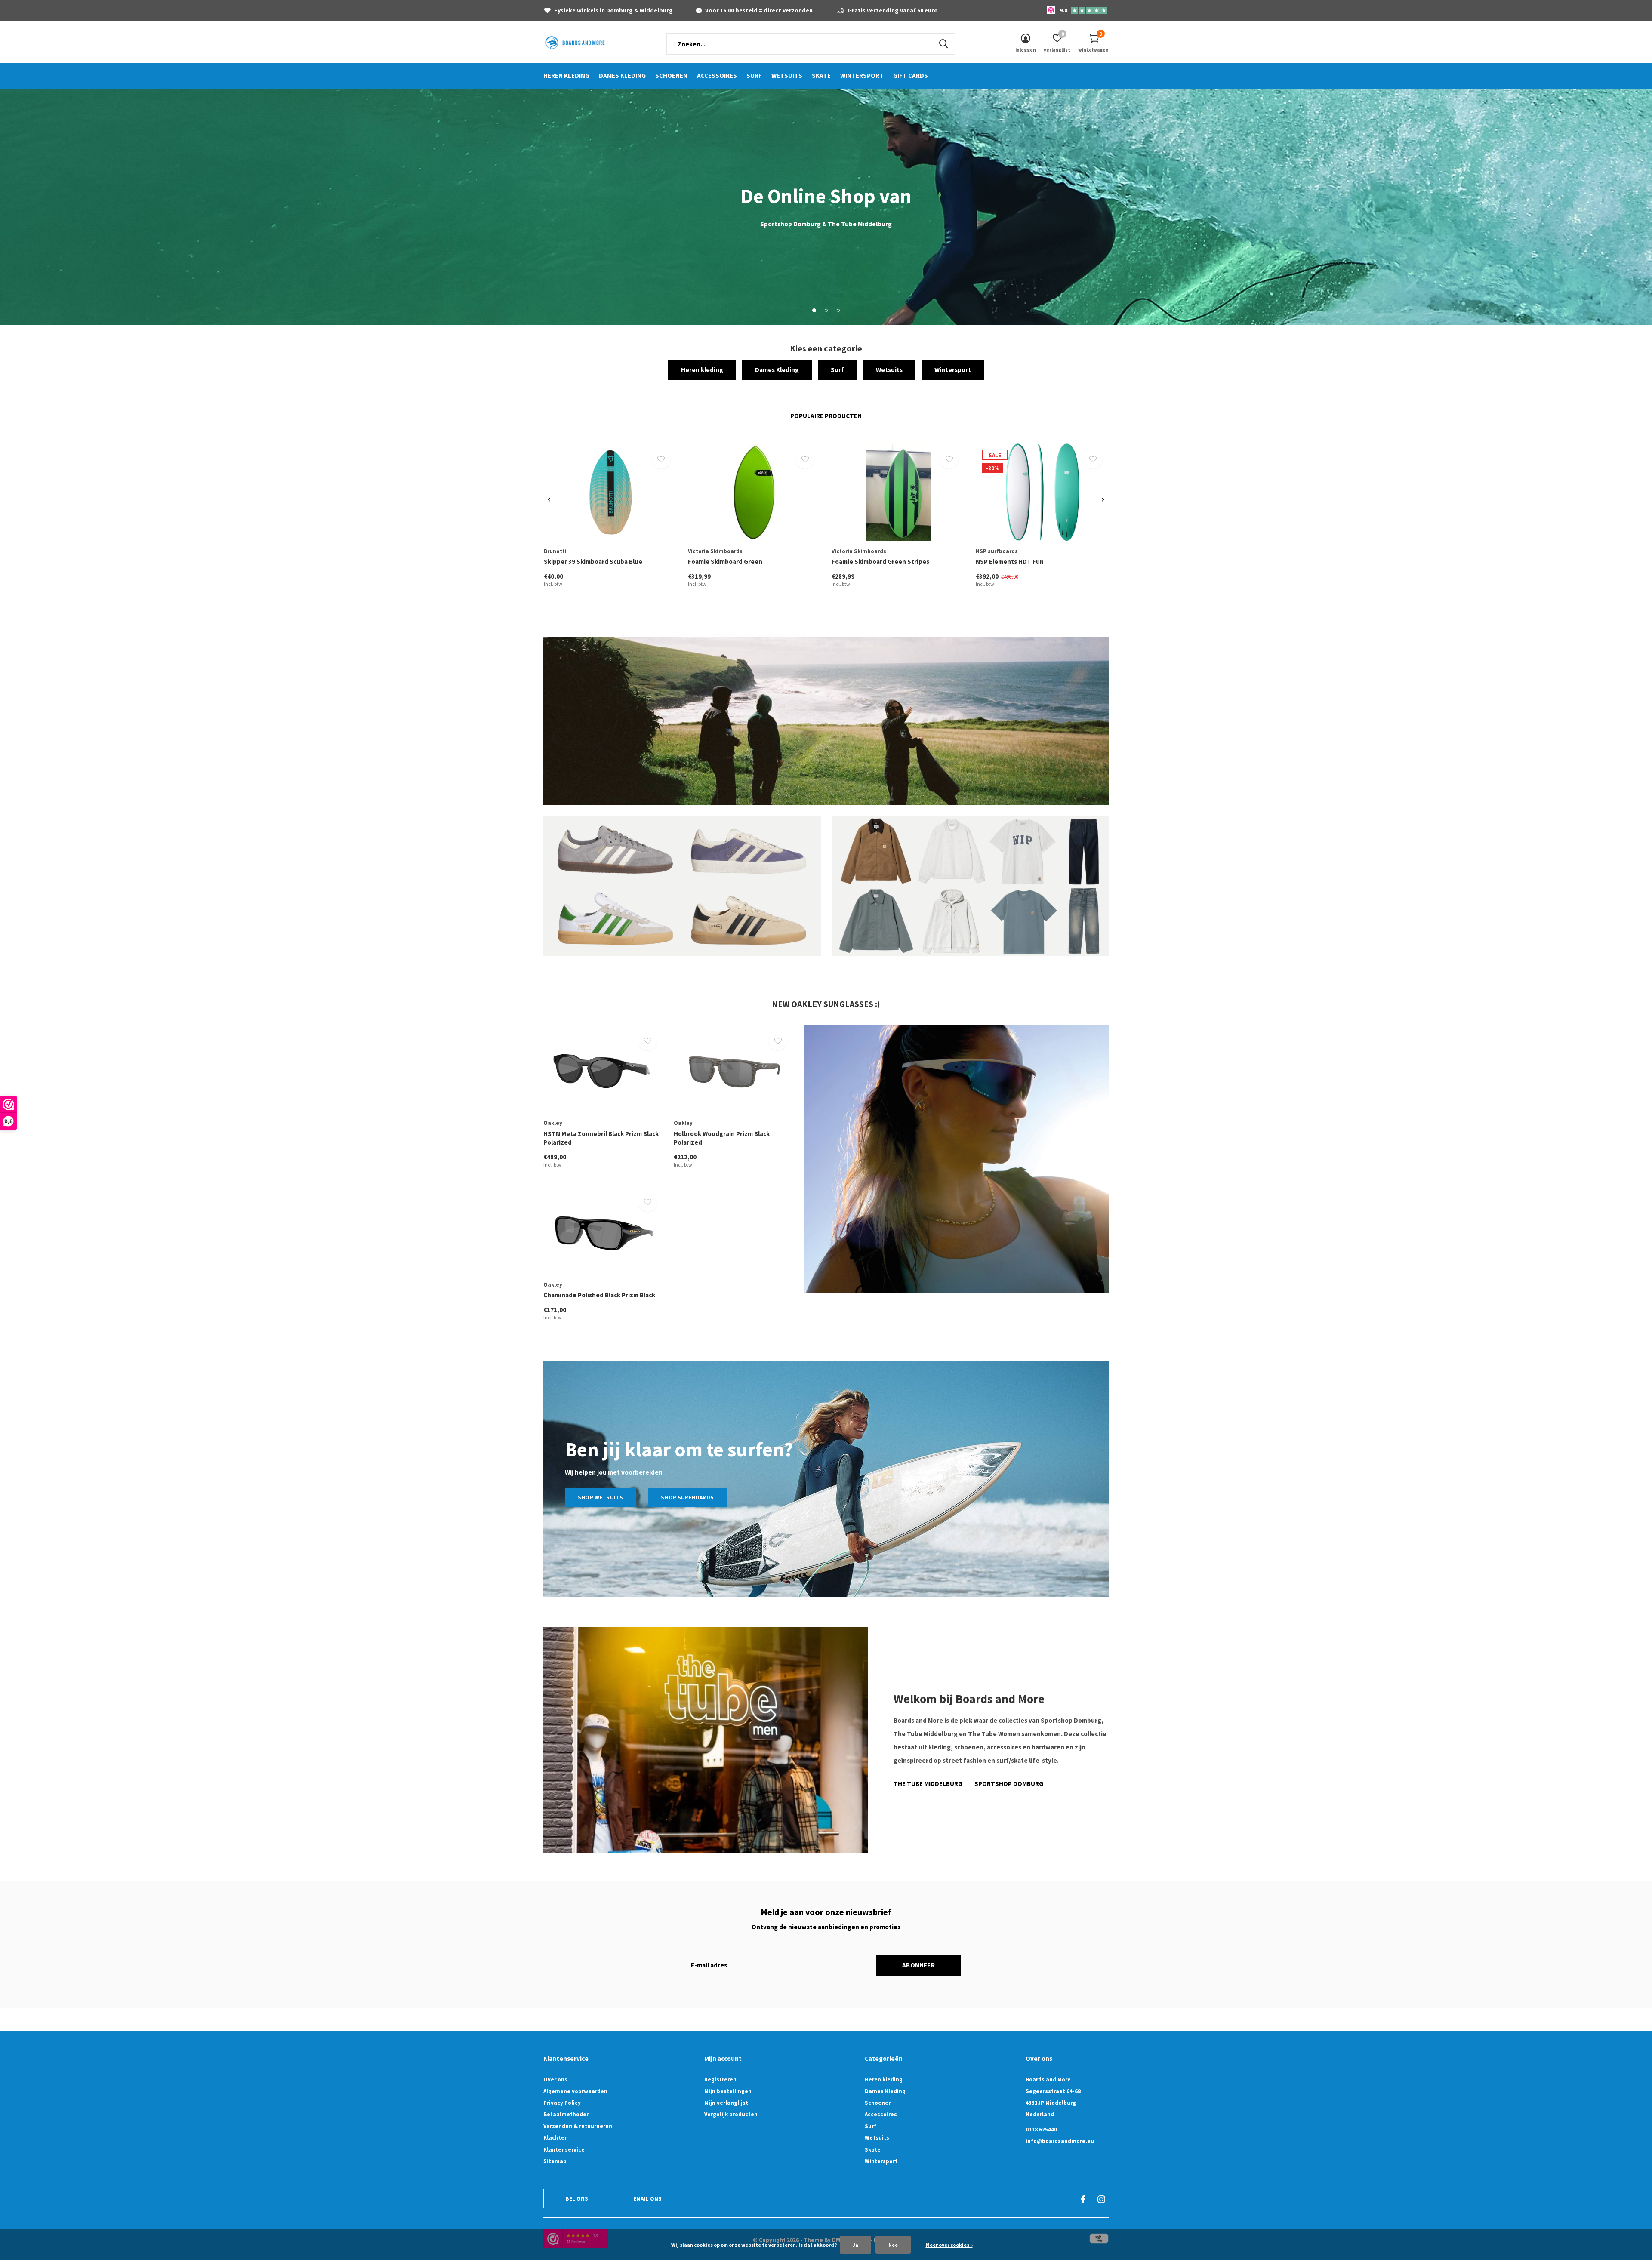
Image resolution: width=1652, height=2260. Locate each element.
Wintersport (862, 75)
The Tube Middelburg (928, 1784)
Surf (754, 75)
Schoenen (671, 75)
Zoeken (943, 44)
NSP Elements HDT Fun (1010, 562)
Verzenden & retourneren (578, 2126)
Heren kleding (566, 75)
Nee (893, 2245)
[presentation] (549, 500)
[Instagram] (1101, 2199)
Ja (855, 2245)
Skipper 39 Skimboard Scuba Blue (593, 562)
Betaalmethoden (567, 2114)
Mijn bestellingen (728, 2091)
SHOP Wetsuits (600, 1498)
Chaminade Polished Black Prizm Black (599, 1295)
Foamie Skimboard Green (725, 562)
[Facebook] (1083, 2199)
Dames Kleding (622, 75)
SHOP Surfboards (687, 1498)
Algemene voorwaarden (575, 2091)
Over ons (555, 2080)
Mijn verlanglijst (726, 2103)
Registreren (720, 2080)
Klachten (556, 2138)
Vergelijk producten (731, 2114)
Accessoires (717, 75)
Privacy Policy (562, 2103)
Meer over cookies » (949, 2245)
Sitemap (555, 2161)
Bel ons (577, 2199)
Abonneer (918, 1965)
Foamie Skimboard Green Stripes (880, 562)
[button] (814, 310)
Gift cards (911, 75)
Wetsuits (787, 75)
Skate (821, 75)
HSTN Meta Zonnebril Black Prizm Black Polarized (601, 1138)
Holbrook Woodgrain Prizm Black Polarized (722, 1138)
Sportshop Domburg (1009, 1784)
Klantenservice (564, 2150)
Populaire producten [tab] (826, 416)
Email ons (648, 2199)
